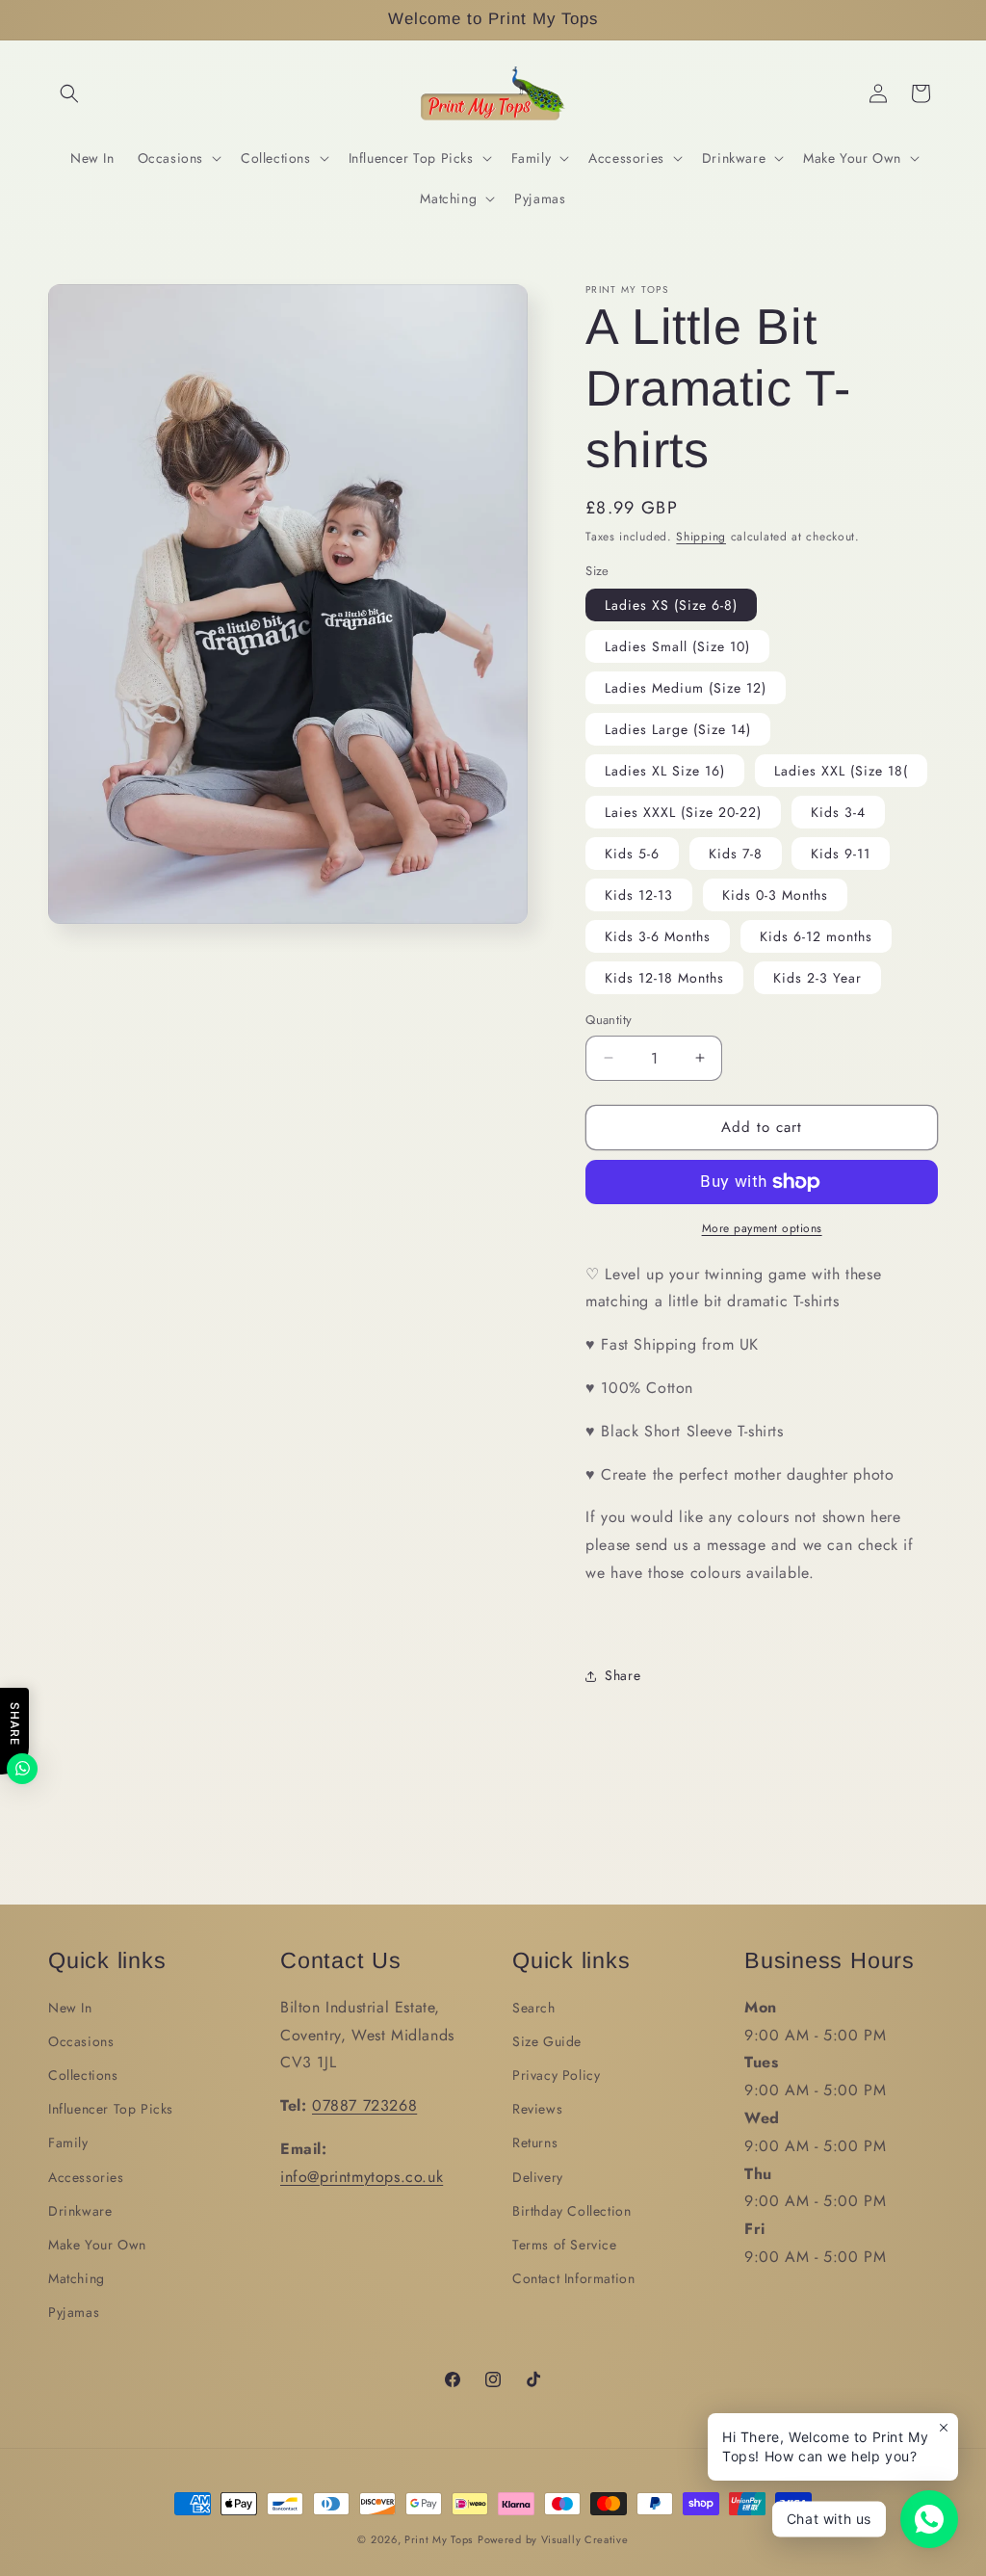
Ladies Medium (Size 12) (686, 688)
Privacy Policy (556, 2075)
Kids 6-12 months (816, 936)
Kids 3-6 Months (658, 936)
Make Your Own (97, 2245)
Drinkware (80, 2211)
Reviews (537, 2109)
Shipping (701, 537)
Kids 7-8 (736, 854)
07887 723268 (364, 2105)
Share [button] (623, 1675)
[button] (69, 93)
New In (70, 2008)
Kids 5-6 (632, 854)
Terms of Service (565, 2245)
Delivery (538, 2177)
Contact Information (573, 2278)
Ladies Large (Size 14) (678, 729)
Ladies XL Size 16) (665, 771)
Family (68, 2142)
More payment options (762, 1228)
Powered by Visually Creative (553, 2539)
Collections (83, 2075)
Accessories (86, 2177)
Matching (77, 2278)
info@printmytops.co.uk (362, 2177)
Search (534, 2008)
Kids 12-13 (639, 895)
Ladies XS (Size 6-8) (671, 605)
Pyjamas (74, 2312)
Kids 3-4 (838, 812)
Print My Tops (439, 2539)
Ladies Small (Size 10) (677, 646)
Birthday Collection (571, 2211)
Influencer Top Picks (111, 2109)
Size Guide (547, 2041)
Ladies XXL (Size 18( (841, 771)
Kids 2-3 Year (817, 978)
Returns (535, 2142)
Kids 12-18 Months (664, 978)
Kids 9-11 (841, 854)
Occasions (81, 2041)
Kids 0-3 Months (775, 895)
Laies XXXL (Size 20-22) (683, 812)
